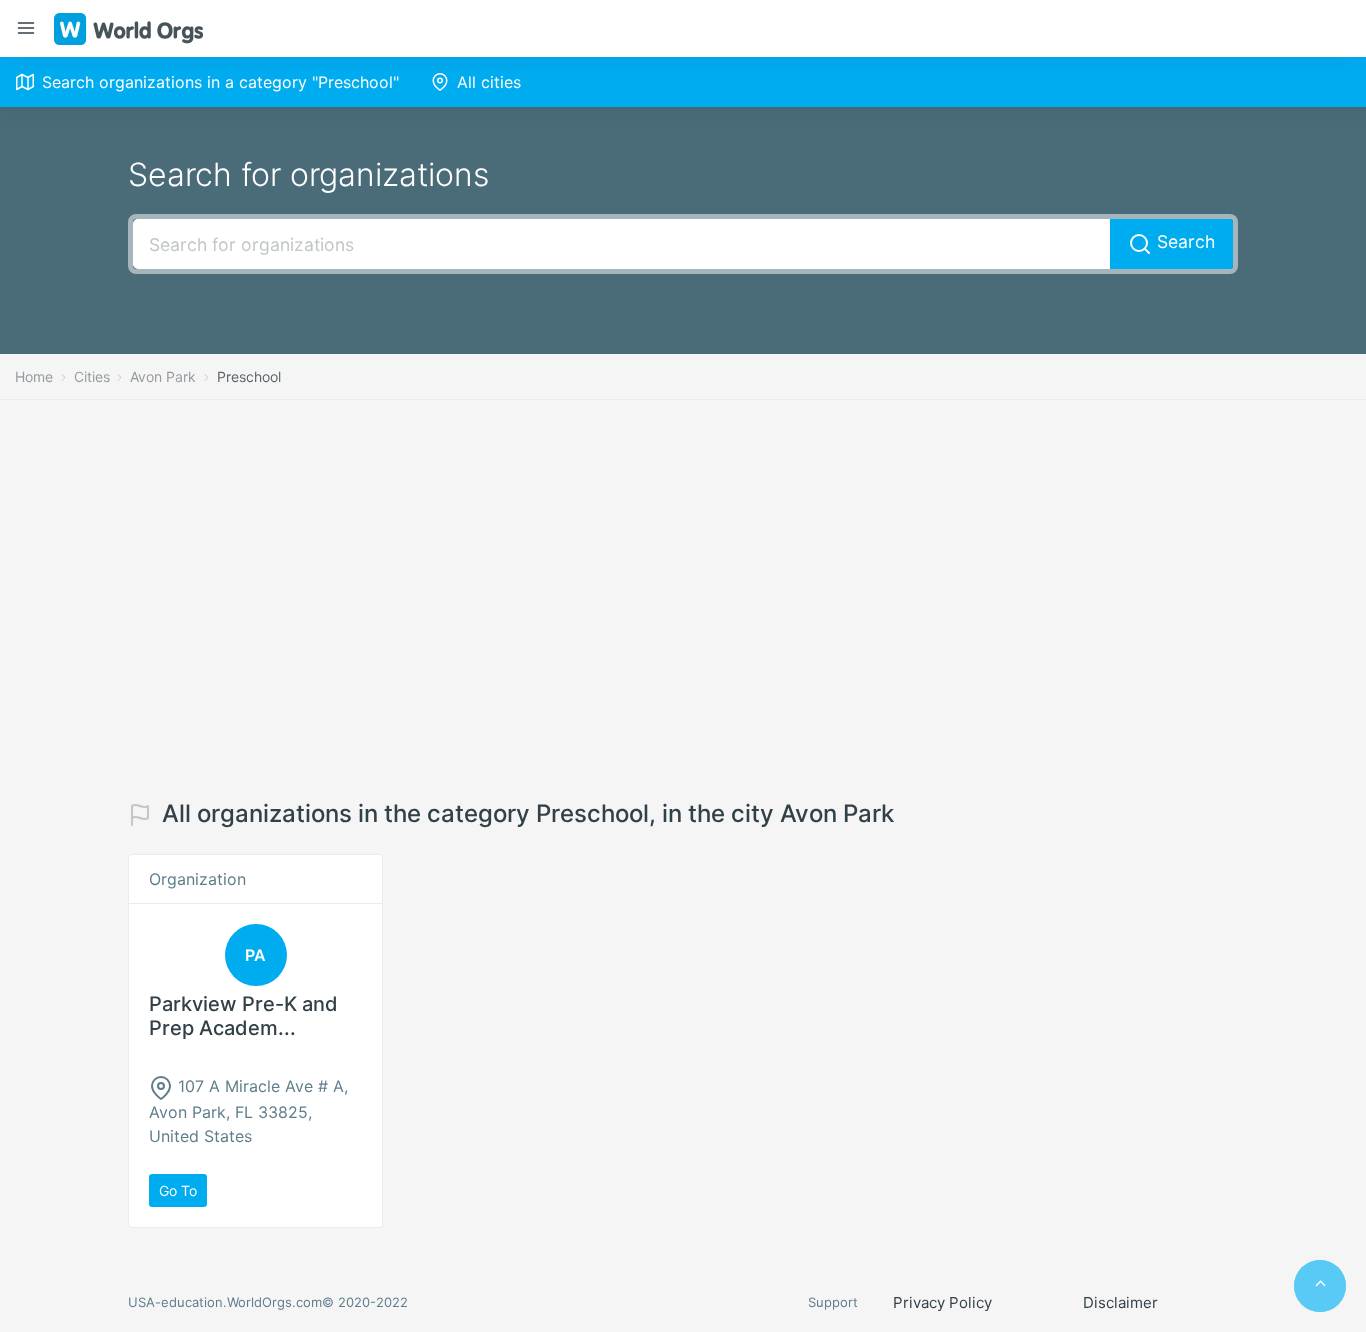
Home (34, 376)
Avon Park (163, 376)
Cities (92, 376)
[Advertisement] (683, 600)
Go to (178, 1190)
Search (1183, 241)
